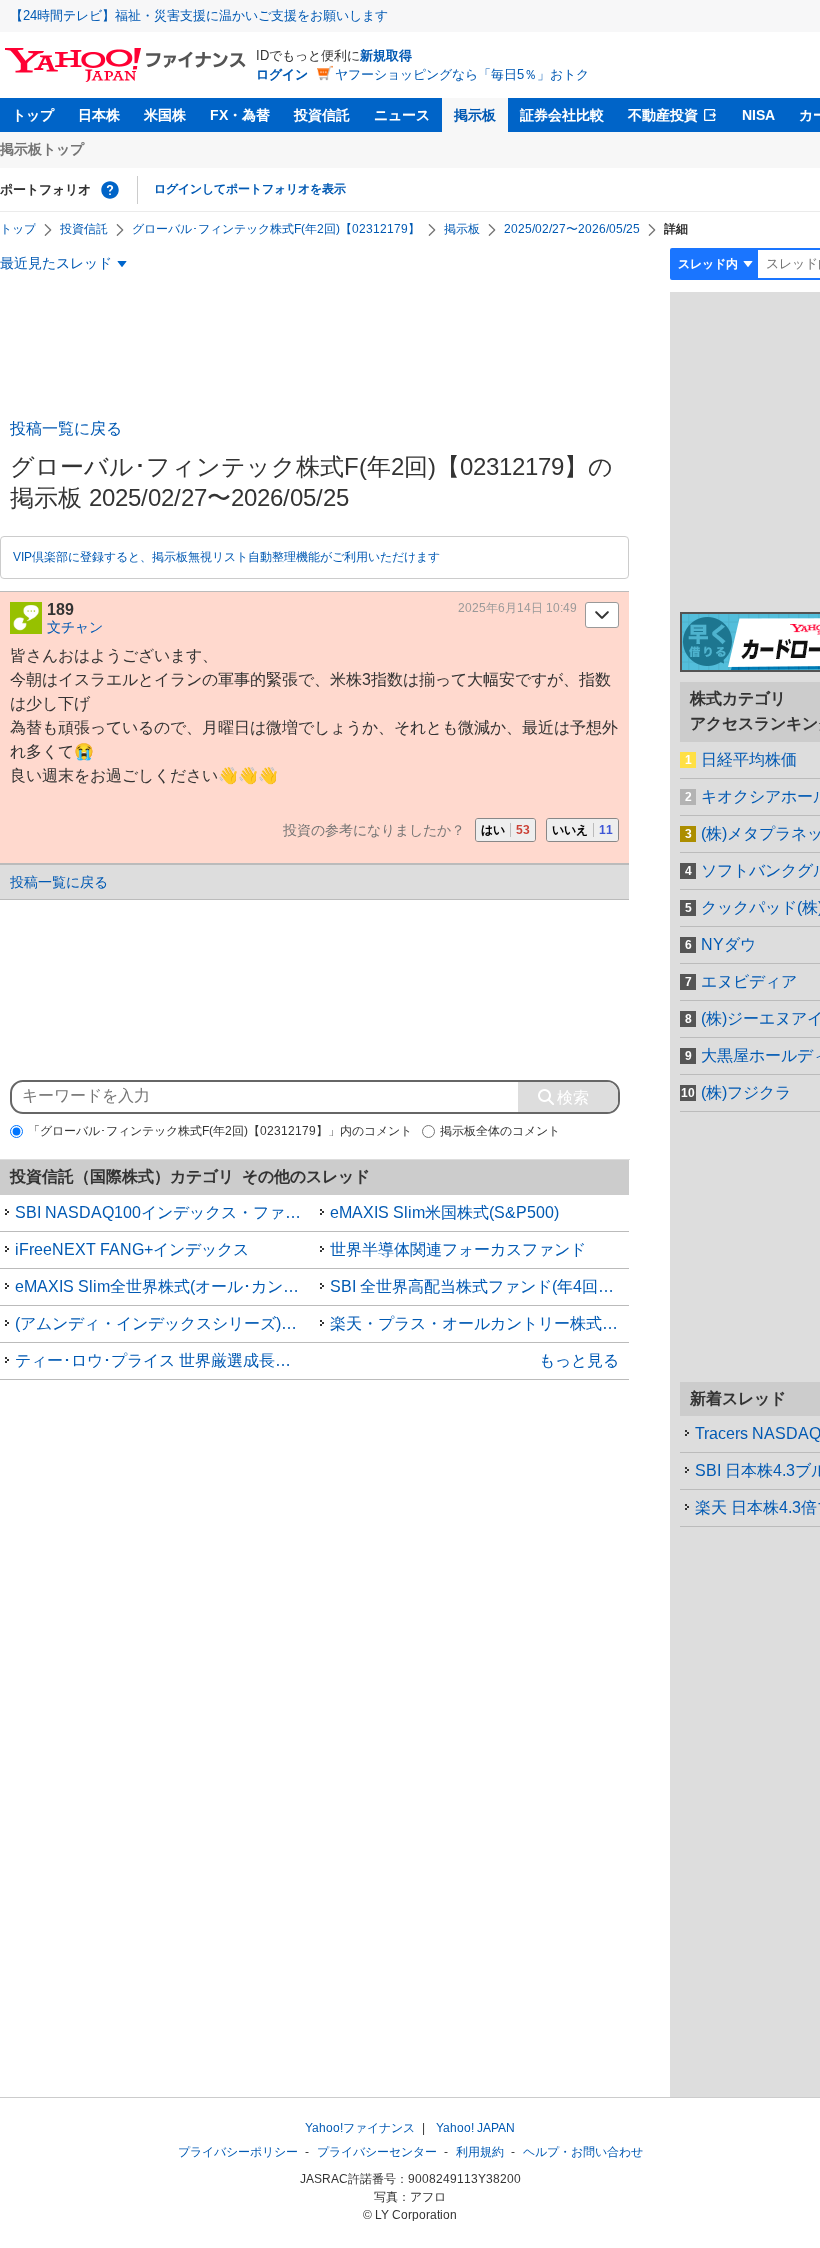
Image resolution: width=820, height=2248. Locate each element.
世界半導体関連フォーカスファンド (458, 1249)
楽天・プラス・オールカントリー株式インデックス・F (480, 1323)
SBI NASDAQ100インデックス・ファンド (165, 1212)
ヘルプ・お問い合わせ (583, 2152)
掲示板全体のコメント (500, 1131)
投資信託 (322, 115)
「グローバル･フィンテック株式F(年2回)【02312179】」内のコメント (220, 1131)
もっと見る (579, 1360)
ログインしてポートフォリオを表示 (250, 189)
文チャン (75, 627)
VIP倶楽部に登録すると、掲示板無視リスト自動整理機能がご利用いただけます (226, 557)
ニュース (402, 115)
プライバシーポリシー (238, 2152)
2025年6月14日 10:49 (517, 608)
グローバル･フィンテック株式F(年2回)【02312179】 (276, 229)
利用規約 (480, 2152)
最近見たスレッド (56, 263)
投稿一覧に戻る (66, 428)
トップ (33, 115)
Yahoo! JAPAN (475, 2128)
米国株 (165, 115)
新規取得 (386, 55)
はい (505, 830)
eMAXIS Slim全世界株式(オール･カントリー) (165, 1286)
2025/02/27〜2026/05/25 (572, 229)
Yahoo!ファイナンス (360, 2128)
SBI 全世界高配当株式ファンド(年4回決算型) (480, 1286)
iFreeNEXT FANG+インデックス (132, 1249)
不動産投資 (663, 115)
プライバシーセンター (377, 2152)
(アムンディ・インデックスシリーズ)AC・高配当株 (165, 1323)
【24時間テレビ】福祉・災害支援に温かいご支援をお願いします (199, 15)
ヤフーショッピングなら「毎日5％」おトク (462, 74)
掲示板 (475, 115)
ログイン (282, 74)
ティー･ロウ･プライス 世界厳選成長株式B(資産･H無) (165, 1360)
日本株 (99, 115)
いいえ (582, 830)
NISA (758, 115)
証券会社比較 (562, 115)
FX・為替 (240, 115)
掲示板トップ (42, 149)
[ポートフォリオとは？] (110, 190)
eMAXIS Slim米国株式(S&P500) (444, 1212)
